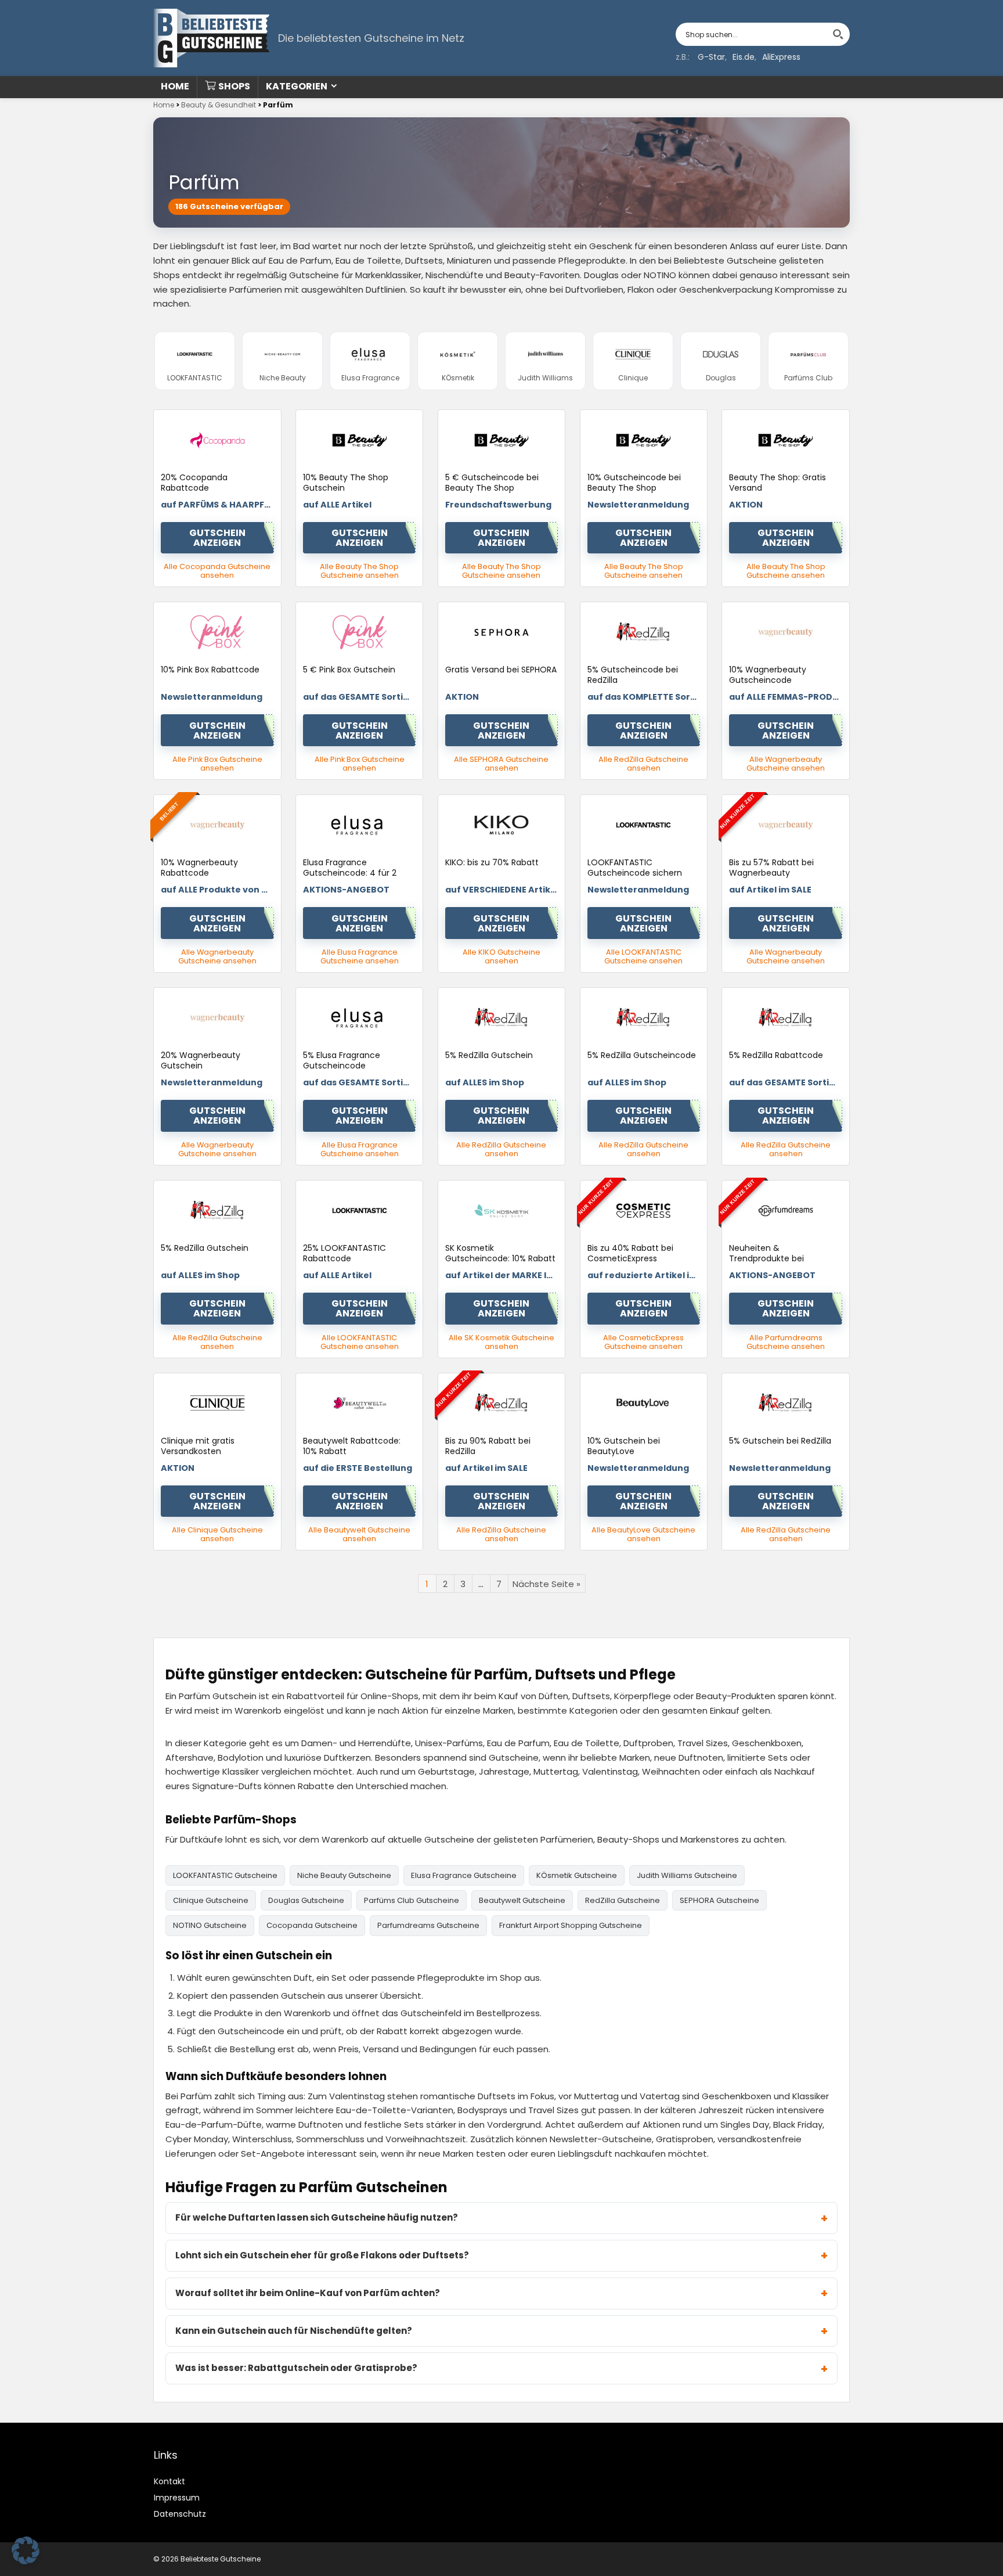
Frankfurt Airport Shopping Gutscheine (571, 1925)
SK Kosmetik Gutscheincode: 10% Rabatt (500, 1253)
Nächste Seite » (546, 1584)
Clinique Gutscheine (211, 1900)
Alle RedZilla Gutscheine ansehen (643, 764)
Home (175, 86)
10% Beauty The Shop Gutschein (346, 483)
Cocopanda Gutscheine (312, 1925)
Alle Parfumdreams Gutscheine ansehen (786, 1342)
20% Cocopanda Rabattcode (194, 483)
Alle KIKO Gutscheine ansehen (501, 956)
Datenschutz (180, 2514)
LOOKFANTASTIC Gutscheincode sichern (635, 868)
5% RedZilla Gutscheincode (642, 1055)
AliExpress (781, 57)
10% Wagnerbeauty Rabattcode (199, 868)
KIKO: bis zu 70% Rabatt (492, 862)
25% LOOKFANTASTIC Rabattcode (344, 1253)
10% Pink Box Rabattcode (210, 670)
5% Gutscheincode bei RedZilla (633, 675)
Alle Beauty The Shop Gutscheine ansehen (359, 571)
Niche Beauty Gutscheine (344, 1875)
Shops (234, 86)
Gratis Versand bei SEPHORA (501, 670)
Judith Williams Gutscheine (687, 1875)
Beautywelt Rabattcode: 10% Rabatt (352, 1446)
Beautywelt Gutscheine (522, 1900)
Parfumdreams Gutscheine (428, 1925)
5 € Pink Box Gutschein (349, 670)
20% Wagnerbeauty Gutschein (201, 1060)
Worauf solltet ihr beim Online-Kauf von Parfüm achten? (308, 2293)
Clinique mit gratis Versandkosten (198, 1446)
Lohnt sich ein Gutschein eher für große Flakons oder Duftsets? (322, 2255)
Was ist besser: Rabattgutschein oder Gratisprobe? (296, 2368)
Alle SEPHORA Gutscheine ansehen (501, 764)
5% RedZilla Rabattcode (776, 1055)
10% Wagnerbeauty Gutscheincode (768, 675)
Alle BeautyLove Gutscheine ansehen (643, 1534)
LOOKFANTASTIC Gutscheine (225, 1875)
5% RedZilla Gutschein (489, 1055)
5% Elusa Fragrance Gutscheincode (342, 1060)
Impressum (177, 2498)
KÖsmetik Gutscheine (577, 1875)
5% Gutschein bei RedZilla (780, 1441)
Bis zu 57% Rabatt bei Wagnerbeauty (771, 868)
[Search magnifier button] (838, 34)
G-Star (711, 57)
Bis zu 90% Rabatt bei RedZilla (488, 1446)
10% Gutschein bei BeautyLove (624, 1446)
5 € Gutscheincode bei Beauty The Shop (492, 483)
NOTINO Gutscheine (210, 1925)
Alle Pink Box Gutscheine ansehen (217, 764)
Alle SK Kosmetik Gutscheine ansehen (501, 1342)
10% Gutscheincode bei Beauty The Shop (634, 483)
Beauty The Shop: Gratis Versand (777, 483)
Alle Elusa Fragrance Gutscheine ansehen (360, 956)
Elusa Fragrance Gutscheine (464, 1875)
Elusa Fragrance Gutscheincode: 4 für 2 (350, 868)
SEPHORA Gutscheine (719, 1900)
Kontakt (169, 2481)
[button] (26, 2550)
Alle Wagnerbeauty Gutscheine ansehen (786, 764)
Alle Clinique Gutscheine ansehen (217, 1534)
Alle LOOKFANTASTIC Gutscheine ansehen (643, 956)
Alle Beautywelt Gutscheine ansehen (359, 1534)
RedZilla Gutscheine (623, 1900)
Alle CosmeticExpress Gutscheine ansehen (643, 1342)
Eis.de (744, 57)
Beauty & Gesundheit (219, 105)
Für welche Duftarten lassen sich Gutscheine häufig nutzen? (317, 2217)
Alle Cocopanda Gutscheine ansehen (217, 571)
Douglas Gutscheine (306, 1900)
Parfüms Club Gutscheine (412, 1900)
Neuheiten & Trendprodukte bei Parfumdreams (766, 1258)
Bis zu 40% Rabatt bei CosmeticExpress (630, 1253)
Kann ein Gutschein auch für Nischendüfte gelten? (294, 2331)
